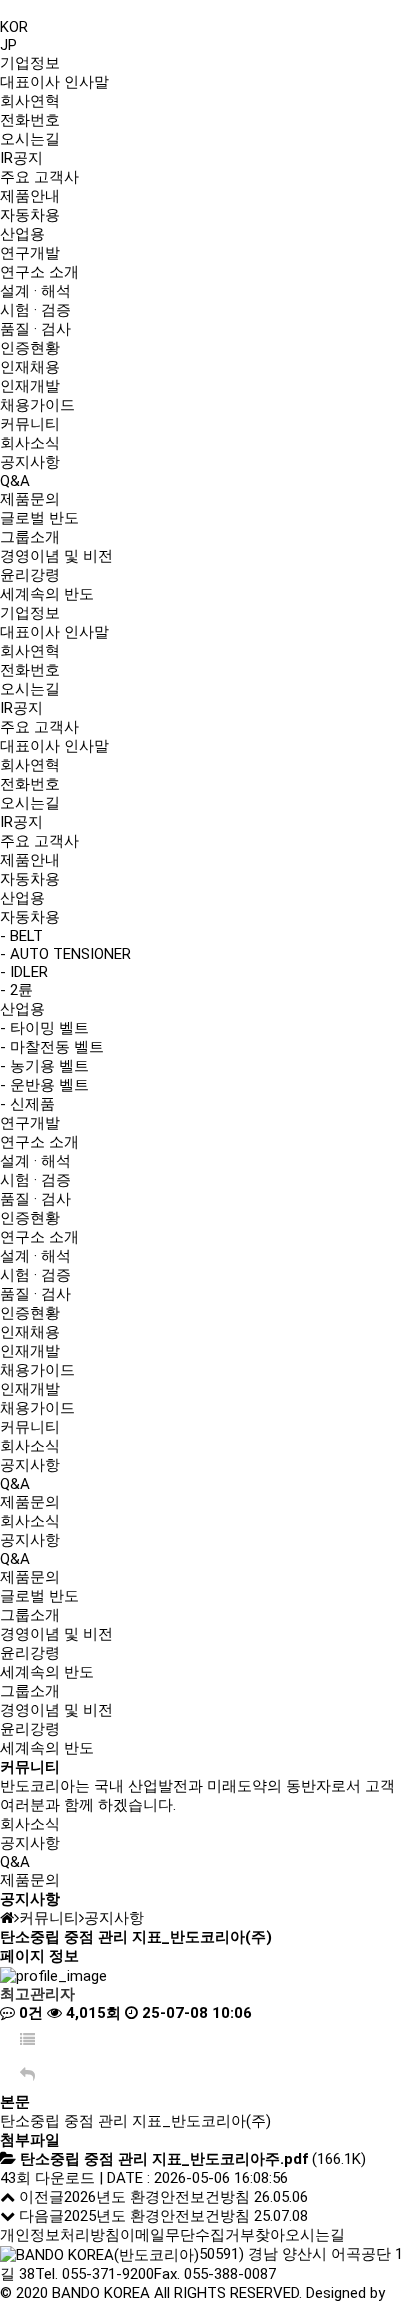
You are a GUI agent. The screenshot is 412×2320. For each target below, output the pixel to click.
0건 (29, 2013)
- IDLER (24, 972)
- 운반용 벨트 (44, 1085)
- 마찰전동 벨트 (52, 1047)
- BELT (21, 936)
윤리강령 (30, 575)
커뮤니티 (30, 424)
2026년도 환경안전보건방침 (157, 2197)
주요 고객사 (39, 177)
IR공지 (21, 158)
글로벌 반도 (39, 518)
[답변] (27, 2075)
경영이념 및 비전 (56, 556)
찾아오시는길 (300, 2235)
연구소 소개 (39, 272)
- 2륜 (16, 990)
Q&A (15, 481)
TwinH (21, 2311)
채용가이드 (37, 405)
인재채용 (30, 367)
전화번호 (30, 120)
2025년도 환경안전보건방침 (157, 2216)
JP (8, 45)
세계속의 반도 (47, 594)
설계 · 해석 (35, 291)
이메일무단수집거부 (187, 2235)
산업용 (22, 234)
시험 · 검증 (35, 310)
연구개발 (30, 253)
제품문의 (30, 499)
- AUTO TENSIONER (65, 954)
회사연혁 (30, 101)
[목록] (27, 2040)
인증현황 (30, 348)
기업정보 (30, 63)
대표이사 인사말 (54, 82)
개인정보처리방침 (60, 2235)
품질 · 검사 (35, 329)
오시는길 (30, 139)
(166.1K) (193, 2159)
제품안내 (30, 196)
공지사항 (30, 462)
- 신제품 (27, 1104)
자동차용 (30, 215)
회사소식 (30, 443)
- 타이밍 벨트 (44, 1028)
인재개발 (30, 386)
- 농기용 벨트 (44, 1066)
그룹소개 (30, 537)
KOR (14, 27)
